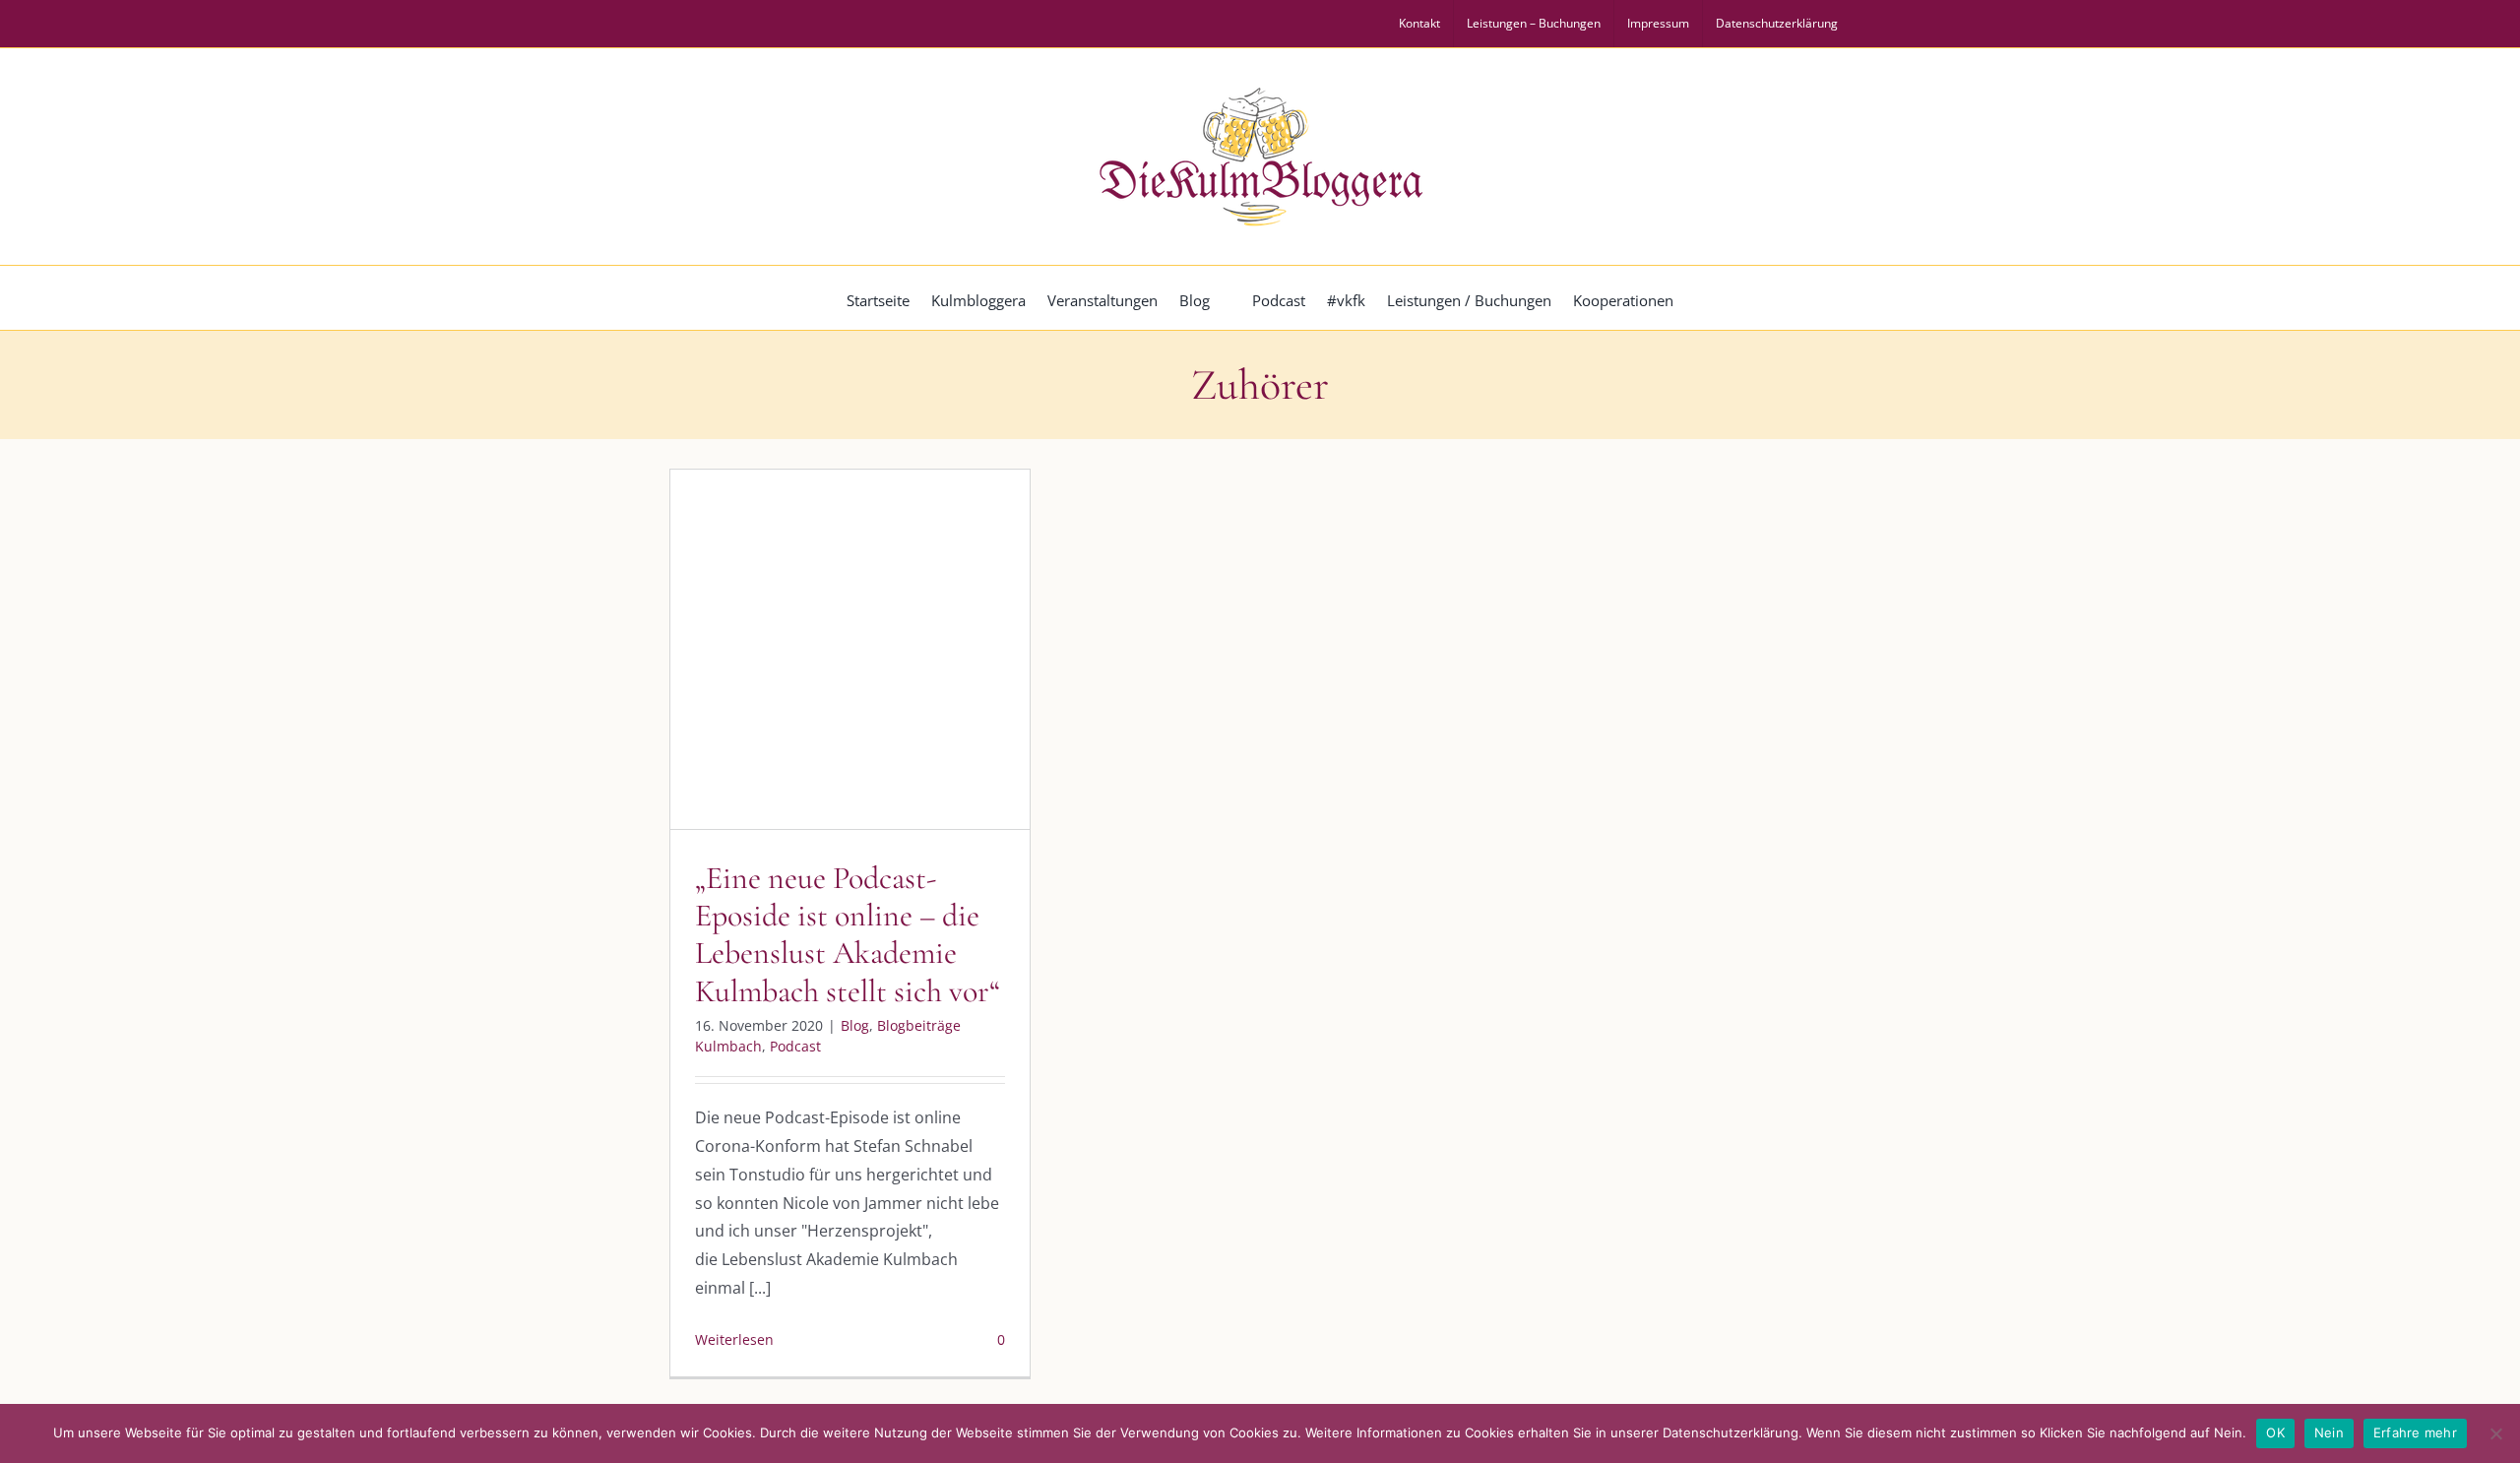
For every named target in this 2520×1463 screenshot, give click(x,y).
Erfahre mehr (2415, 1432)
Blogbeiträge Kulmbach (838, 725)
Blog (739, 725)
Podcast (949, 725)
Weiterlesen (734, 1339)
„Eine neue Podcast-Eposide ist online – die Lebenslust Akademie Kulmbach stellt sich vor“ (848, 934)
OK (2275, 1432)
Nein (2329, 1432)
